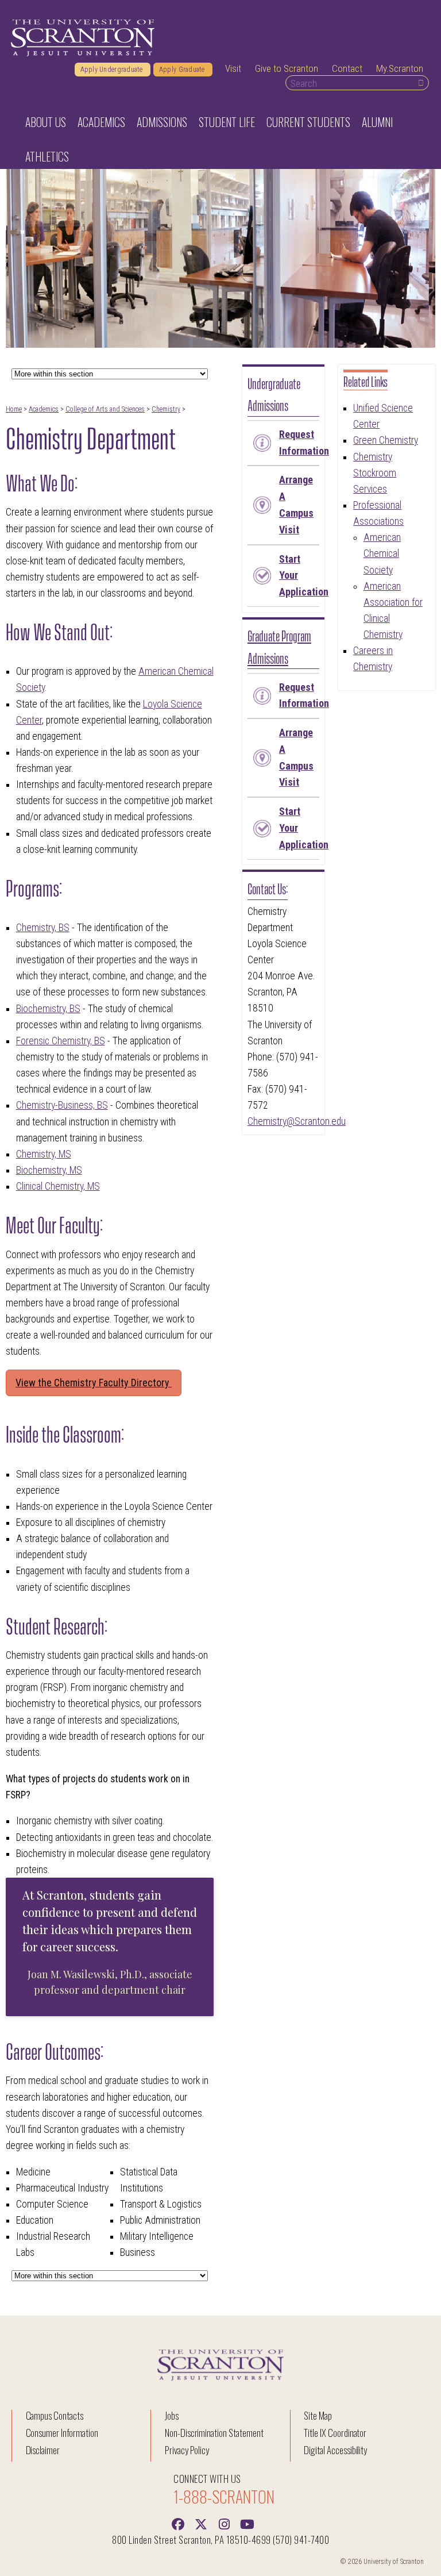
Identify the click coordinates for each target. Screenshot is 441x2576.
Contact (347, 68)
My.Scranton (400, 68)
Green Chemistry (386, 440)
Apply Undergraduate (113, 70)
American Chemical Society (382, 553)
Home (14, 409)
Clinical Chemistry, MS (58, 1186)
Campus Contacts (55, 2415)
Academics (44, 409)
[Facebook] (178, 2523)
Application (299, 576)
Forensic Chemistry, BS (61, 1041)
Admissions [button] (162, 122)
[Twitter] (201, 2523)
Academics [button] (101, 122)
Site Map (318, 2415)
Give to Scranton (287, 68)
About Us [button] (46, 122)
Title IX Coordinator (335, 2433)
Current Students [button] (308, 122)
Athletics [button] (47, 156)
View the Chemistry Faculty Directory (94, 1383)
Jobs (172, 2415)
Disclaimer (43, 2450)
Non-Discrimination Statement (214, 2433)
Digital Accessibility (335, 2450)
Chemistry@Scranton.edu (297, 1121)
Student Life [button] (227, 122)
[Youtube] (247, 2523)
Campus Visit (296, 504)
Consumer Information (62, 2433)
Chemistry (166, 409)
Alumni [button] (377, 122)
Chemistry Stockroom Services (375, 473)
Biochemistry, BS (48, 1009)
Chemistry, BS (43, 928)
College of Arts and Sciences (105, 409)
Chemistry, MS (44, 1154)
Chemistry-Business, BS (62, 1105)
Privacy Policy (187, 2450)
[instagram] (224, 2523)
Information (299, 443)
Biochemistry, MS (49, 1170)
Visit (233, 68)
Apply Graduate (183, 70)
